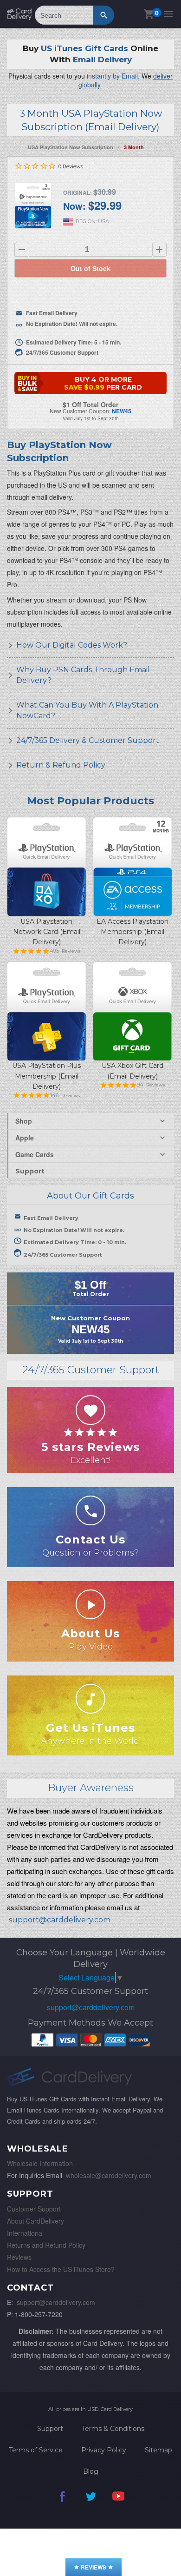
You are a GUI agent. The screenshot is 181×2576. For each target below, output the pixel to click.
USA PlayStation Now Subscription (71, 147)
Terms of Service (36, 2450)
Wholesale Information (40, 2163)
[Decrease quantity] (22, 250)
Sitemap (158, 2450)
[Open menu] (168, 14)
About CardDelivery (36, 2221)
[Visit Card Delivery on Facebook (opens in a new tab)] (63, 2503)
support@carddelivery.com (91, 2007)
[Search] (104, 15)
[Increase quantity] (159, 250)
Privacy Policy (104, 2450)
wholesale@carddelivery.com (109, 2175)
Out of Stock (90, 268)
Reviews (19, 2257)
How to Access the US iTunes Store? (61, 2269)
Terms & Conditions (113, 2429)
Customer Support (34, 2209)
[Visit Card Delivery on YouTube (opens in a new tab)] (118, 2503)
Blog (91, 2471)
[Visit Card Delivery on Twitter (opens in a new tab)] (90, 2503)
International (25, 2233)
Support (30, 1171)
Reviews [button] (94, 2567)
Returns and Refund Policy (46, 2245)
